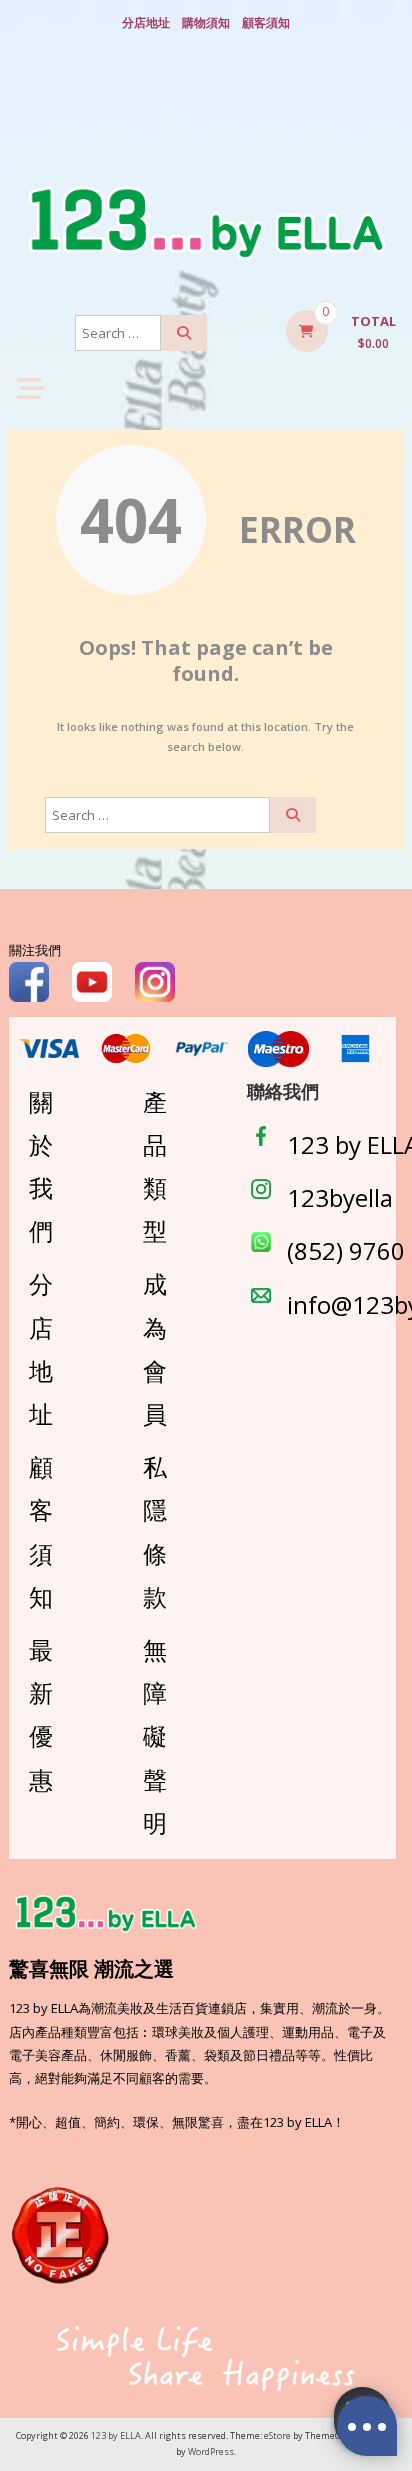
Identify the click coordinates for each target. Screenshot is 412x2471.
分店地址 (146, 22)
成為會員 (155, 1348)
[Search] (184, 333)
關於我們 (41, 1166)
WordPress (211, 2451)
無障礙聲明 (155, 1736)
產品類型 (155, 1166)
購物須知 (206, 22)
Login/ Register (206, 121)
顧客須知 (266, 22)
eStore (277, 2435)
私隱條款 (155, 1531)
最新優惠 (41, 1714)
